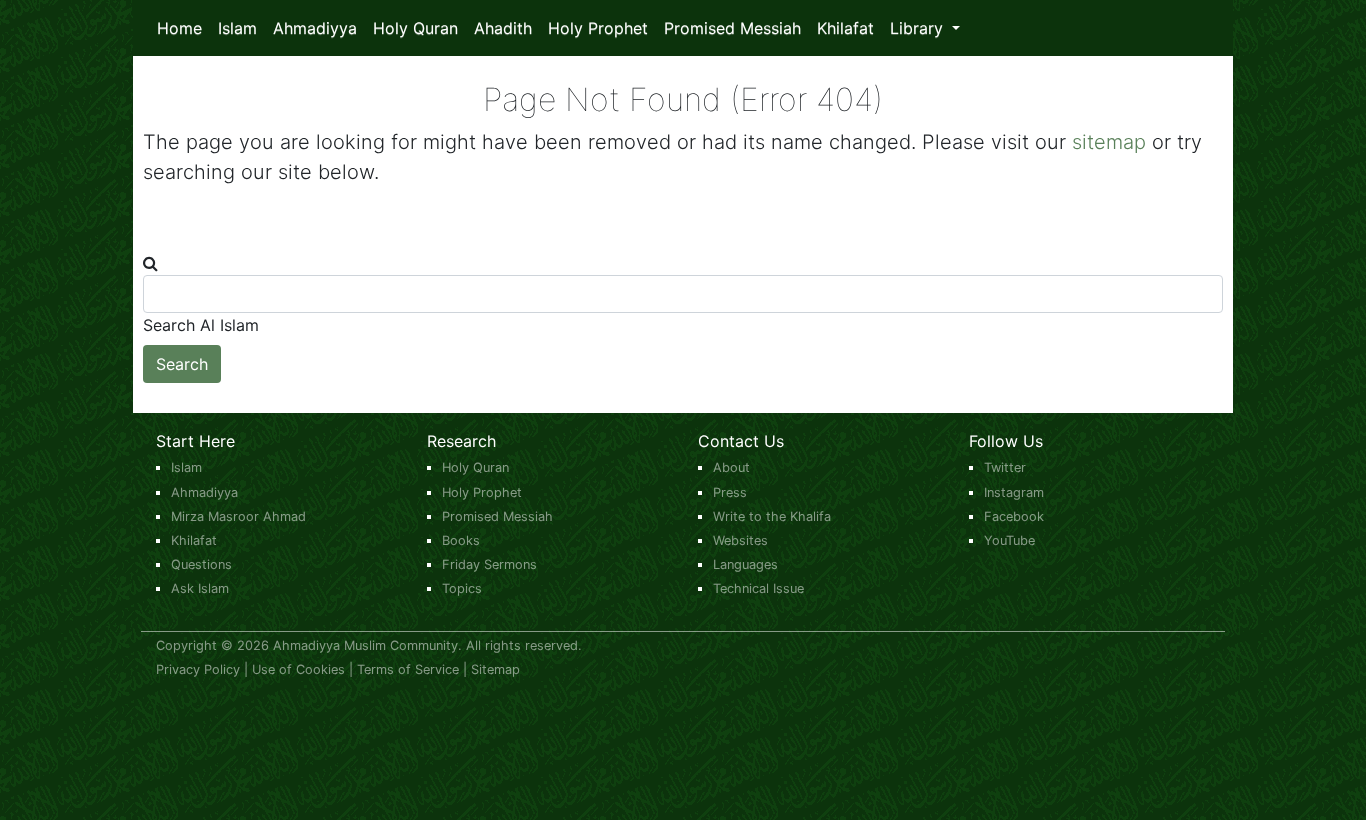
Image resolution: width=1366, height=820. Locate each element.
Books (461, 540)
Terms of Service (408, 669)
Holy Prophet (598, 28)
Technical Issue (758, 588)
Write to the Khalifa (772, 516)
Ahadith (503, 28)
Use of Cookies (298, 669)
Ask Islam (200, 588)
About (731, 467)
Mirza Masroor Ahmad (238, 516)
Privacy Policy (198, 669)
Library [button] (919, 28)
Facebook (1014, 516)
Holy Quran (415, 28)
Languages (745, 564)
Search (182, 364)
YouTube (1009, 540)
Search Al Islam (201, 325)
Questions (201, 564)
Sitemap (495, 669)
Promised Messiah (732, 28)
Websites (740, 540)
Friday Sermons (489, 564)
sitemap (1109, 142)
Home (179, 28)
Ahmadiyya (315, 28)
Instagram (1014, 492)
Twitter (1005, 467)
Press (730, 492)
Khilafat (845, 28)
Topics (462, 588)
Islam (237, 28)
